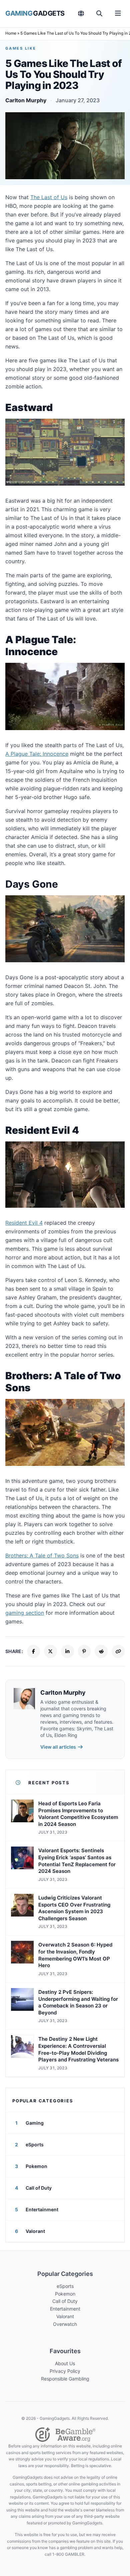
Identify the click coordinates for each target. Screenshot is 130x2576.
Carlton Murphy (26, 100)
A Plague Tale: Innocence (37, 754)
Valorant (65, 2316)
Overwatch (65, 2324)
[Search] (99, 13)
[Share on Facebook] (33, 1651)
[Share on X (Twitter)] (50, 1651)
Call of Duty (65, 2301)
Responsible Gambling (65, 2379)
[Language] (81, 13)
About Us (65, 2363)
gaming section (25, 1613)
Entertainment (65, 2309)
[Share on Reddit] (101, 1651)
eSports (65, 2286)
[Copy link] (118, 1651)
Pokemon (65, 2294)
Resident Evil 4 (24, 1223)
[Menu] (118, 13)
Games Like (21, 48)
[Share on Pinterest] (84, 1651)
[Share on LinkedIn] (67, 1651)
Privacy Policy (65, 2371)
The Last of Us (49, 197)
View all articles (58, 1747)
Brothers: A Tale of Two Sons (42, 1555)
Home (11, 33)
